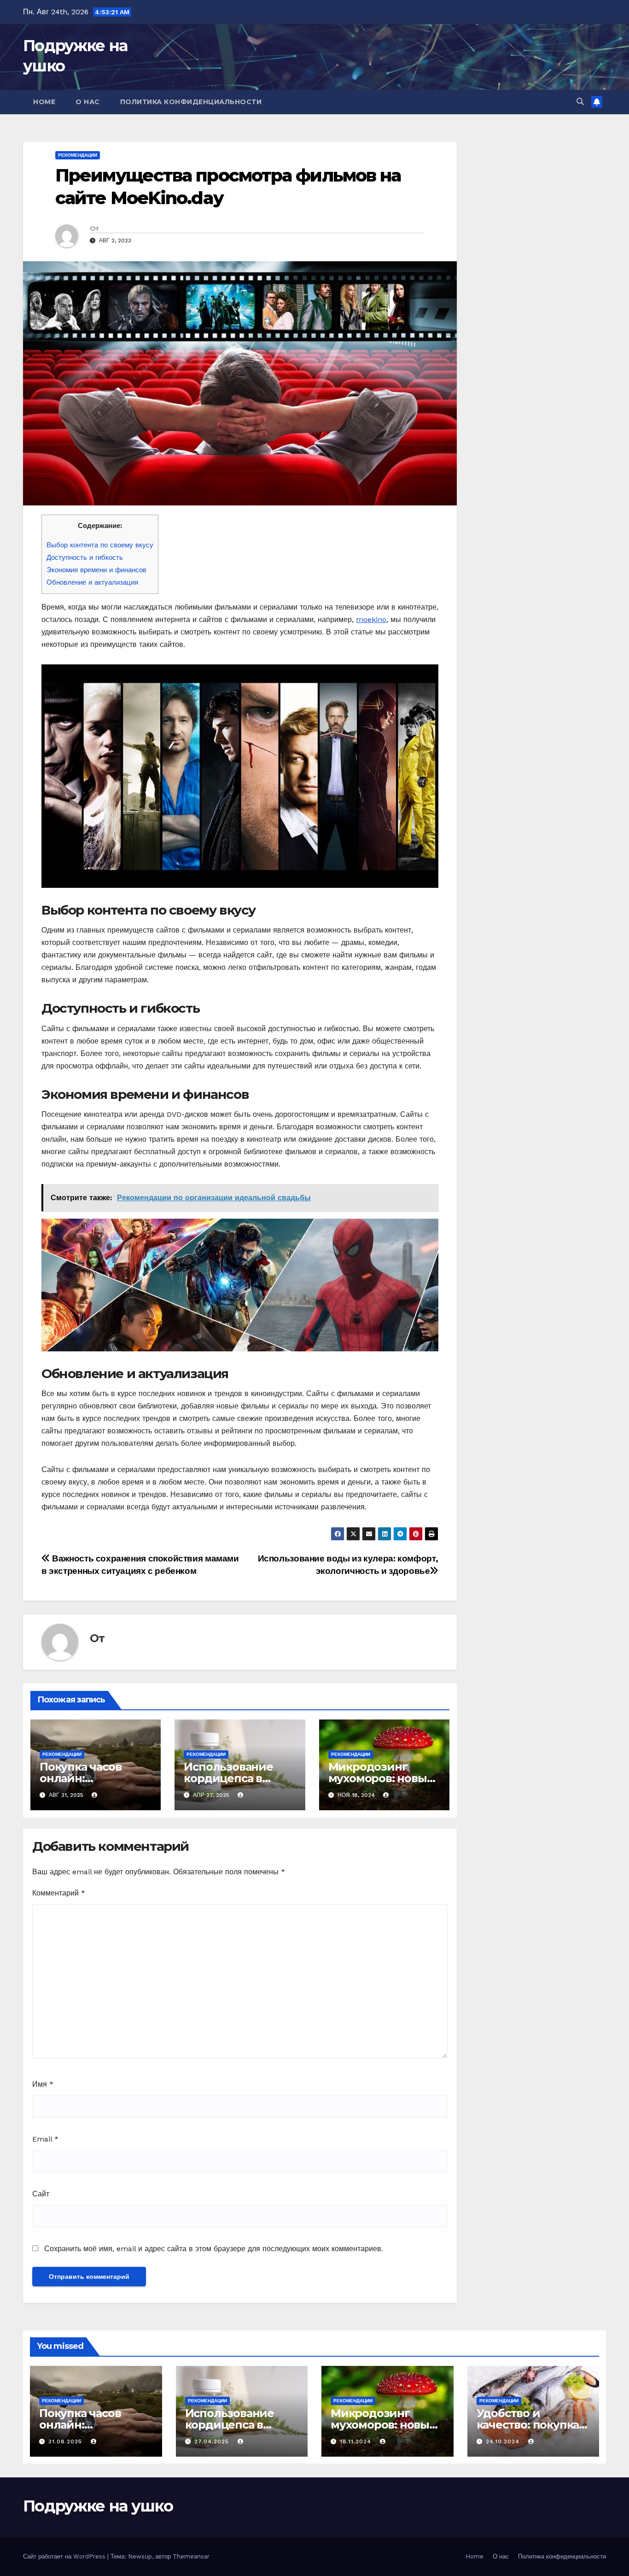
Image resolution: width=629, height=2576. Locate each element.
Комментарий (59, 1893)
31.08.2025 (66, 2441)
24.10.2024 (504, 2441)
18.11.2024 (357, 2441)
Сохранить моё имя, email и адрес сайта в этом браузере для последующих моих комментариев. (214, 2249)
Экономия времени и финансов (96, 570)
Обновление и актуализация (92, 582)
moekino (371, 619)
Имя (43, 2084)
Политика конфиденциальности (191, 102)
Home (44, 102)
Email (45, 2139)
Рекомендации (78, 155)
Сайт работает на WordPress (65, 2556)
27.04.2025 (213, 2441)
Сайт (41, 2194)
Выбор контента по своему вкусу (100, 545)
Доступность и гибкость (85, 557)
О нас (88, 102)
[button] (580, 102)
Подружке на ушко (98, 2506)
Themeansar (191, 2556)
